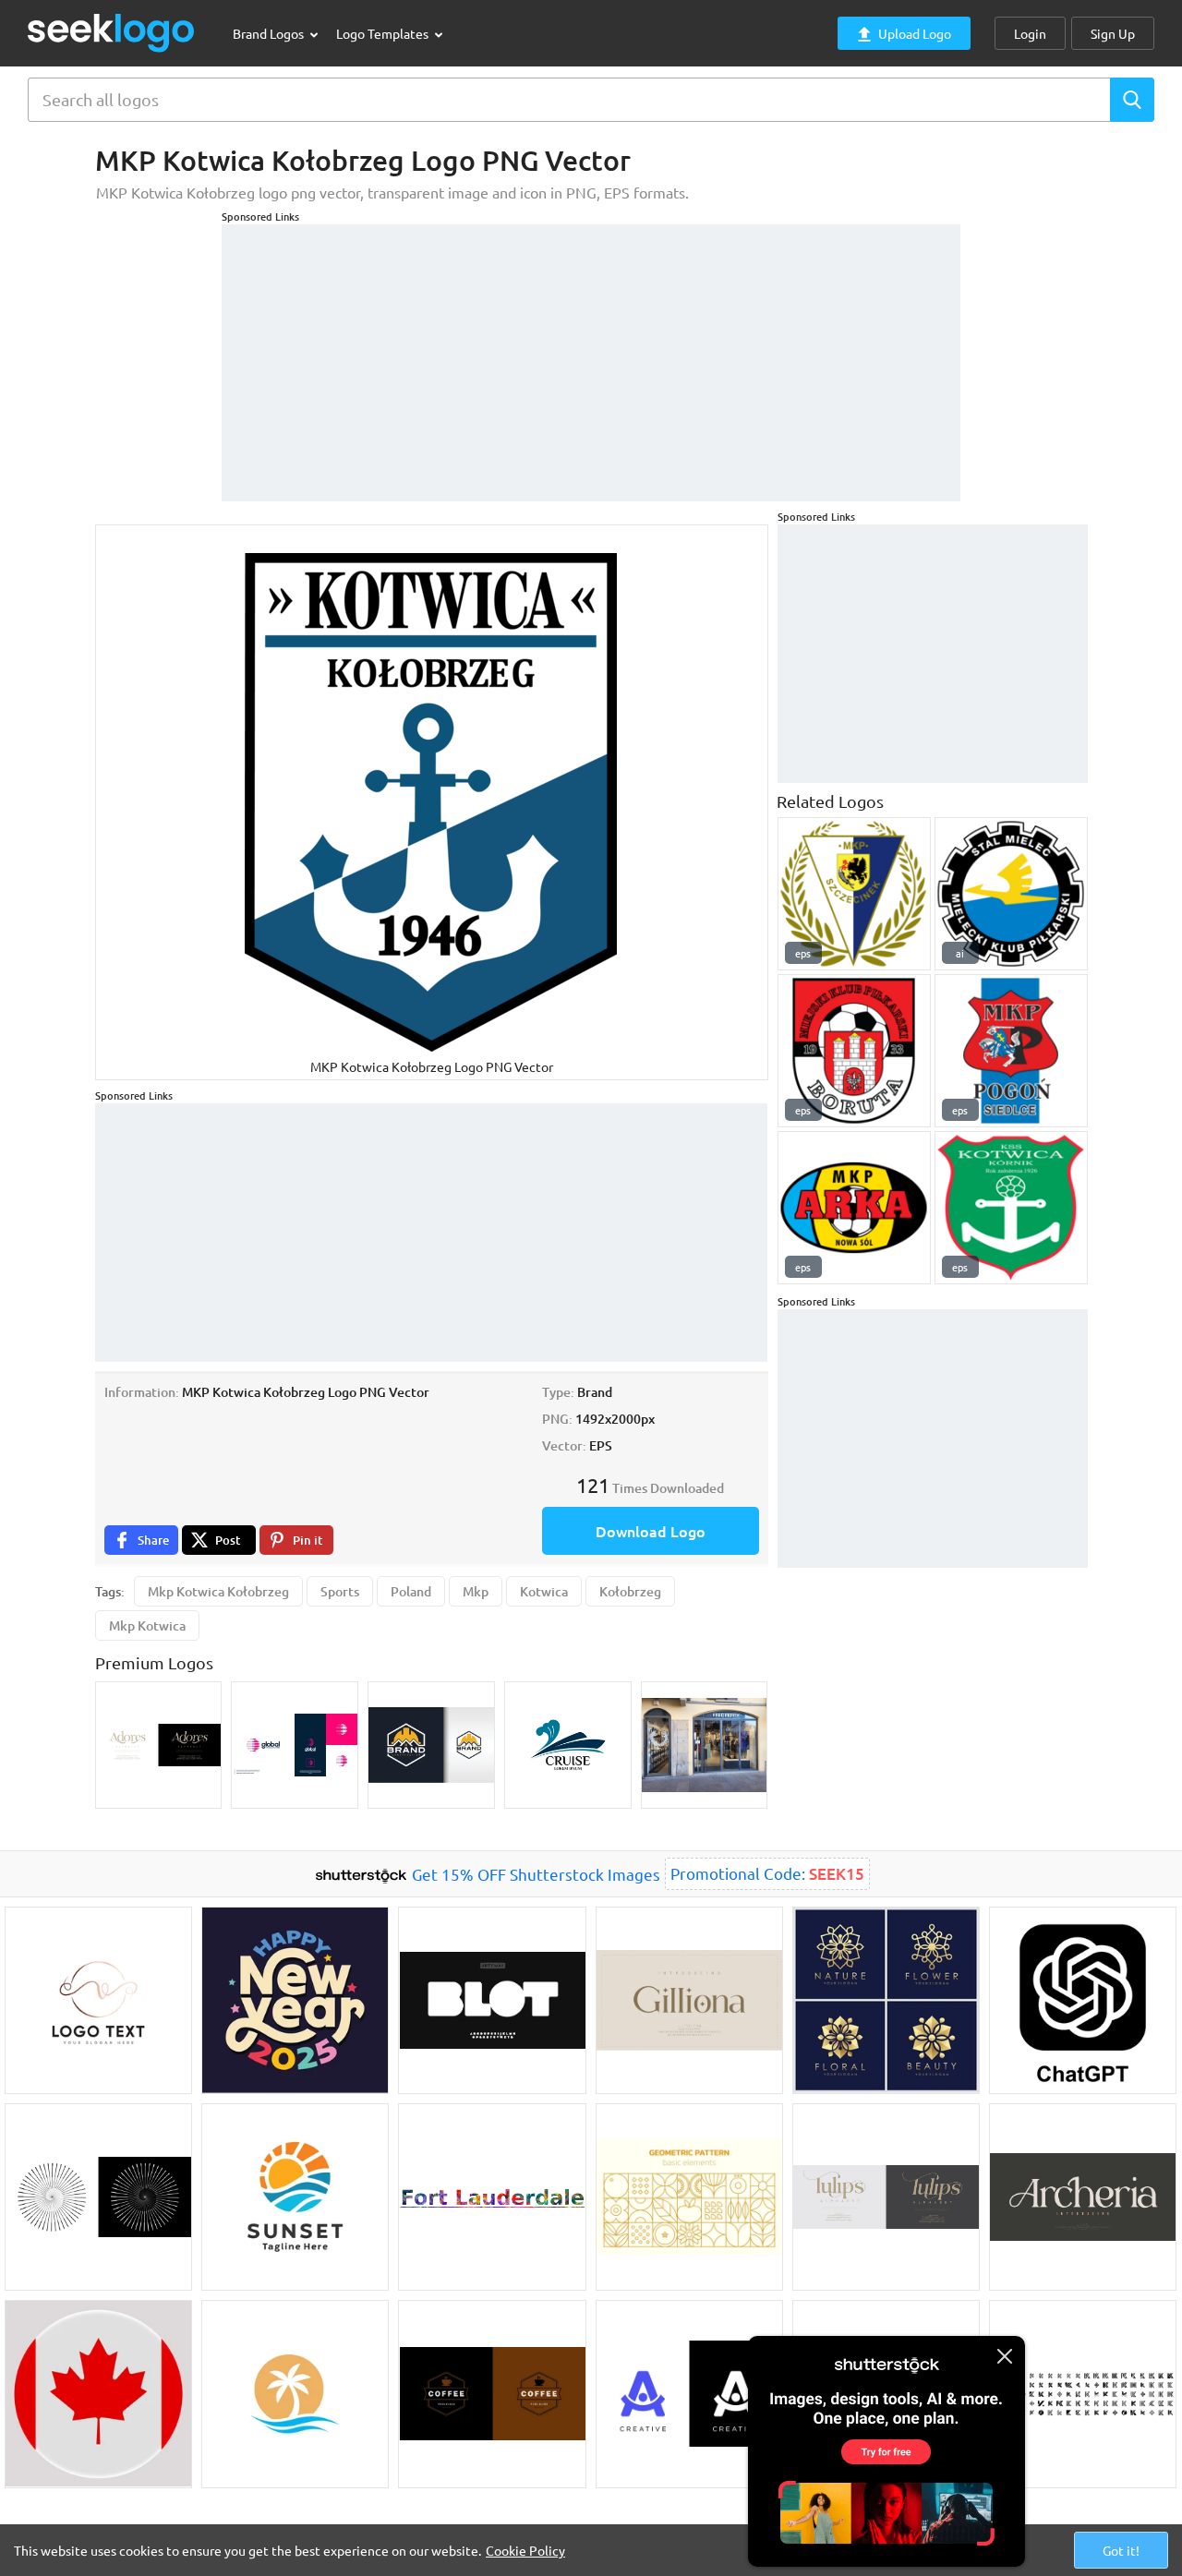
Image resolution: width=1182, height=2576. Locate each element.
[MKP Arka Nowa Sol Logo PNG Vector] (854, 1208)
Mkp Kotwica (147, 1625)
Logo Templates (384, 33)
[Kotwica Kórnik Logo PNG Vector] (1011, 1208)
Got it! (1121, 2550)
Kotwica (544, 1591)
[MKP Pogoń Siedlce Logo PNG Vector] (1011, 1051)
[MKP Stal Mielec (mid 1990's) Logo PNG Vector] (1011, 894)
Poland (411, 1591)
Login (1030, 33)
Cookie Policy (525, 2550)
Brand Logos (270, 33)
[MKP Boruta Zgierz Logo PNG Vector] (854, 1051)
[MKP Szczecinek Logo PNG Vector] (854, 894)
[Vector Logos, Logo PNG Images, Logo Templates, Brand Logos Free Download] (112, 33)
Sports (340, 1591)
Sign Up (1113, 33)
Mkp (476, 1591)
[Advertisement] (591, 354)
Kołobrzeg (630, 1591)
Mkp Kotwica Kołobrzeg (218, 1591)
